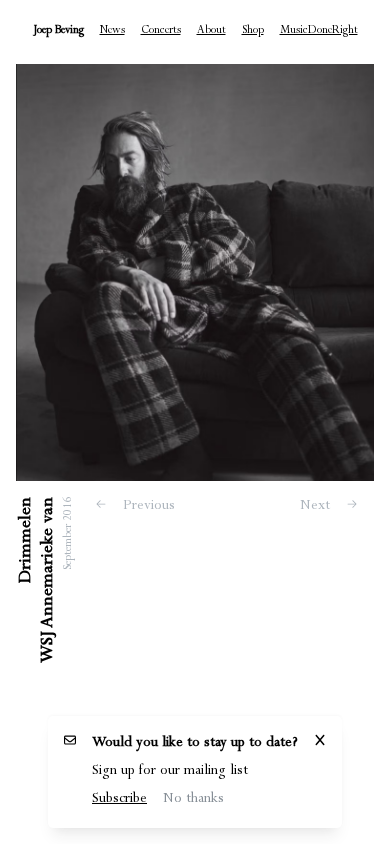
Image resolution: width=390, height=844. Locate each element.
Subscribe (119, 800)
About (211, 31)
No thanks (193, 800)
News (112, 31)
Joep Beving (58, 31)
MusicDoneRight (319, 31)
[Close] (320, 744)
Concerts (161, 31)
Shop (253, 31)
